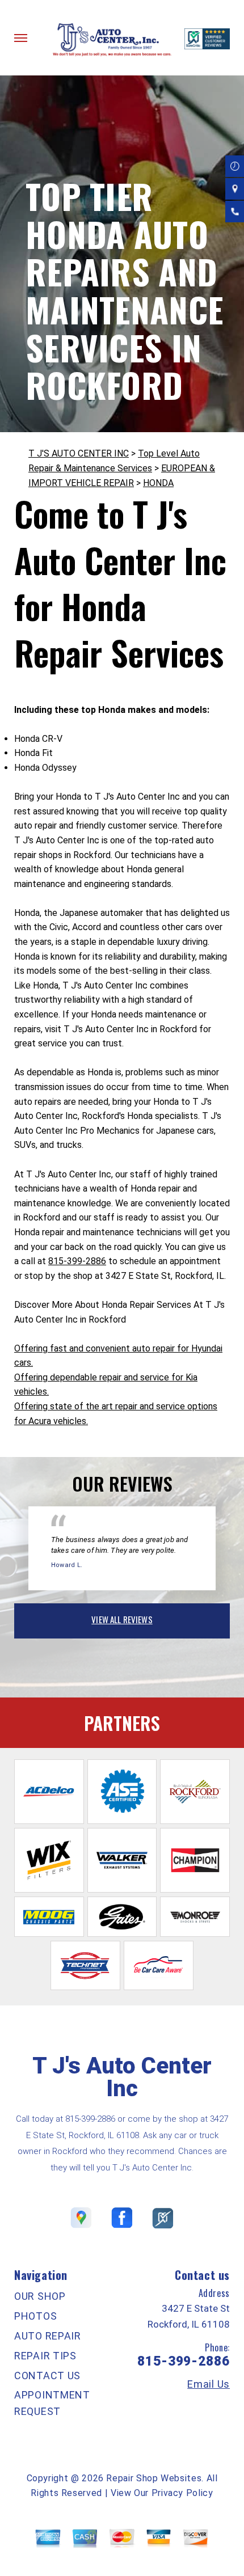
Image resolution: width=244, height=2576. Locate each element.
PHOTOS (35, 2316)
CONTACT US (47, 2376)
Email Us (209, 2384)
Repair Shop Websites (154, 2478)
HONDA (158, 483)
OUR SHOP (40, 2296)
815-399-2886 (77, 1261)
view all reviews (122, 1619)
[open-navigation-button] (21, 38)
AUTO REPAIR (48, 2336)
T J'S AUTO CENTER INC (79, 453)
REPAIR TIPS (45, 2356)
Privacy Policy (182, 2493)
